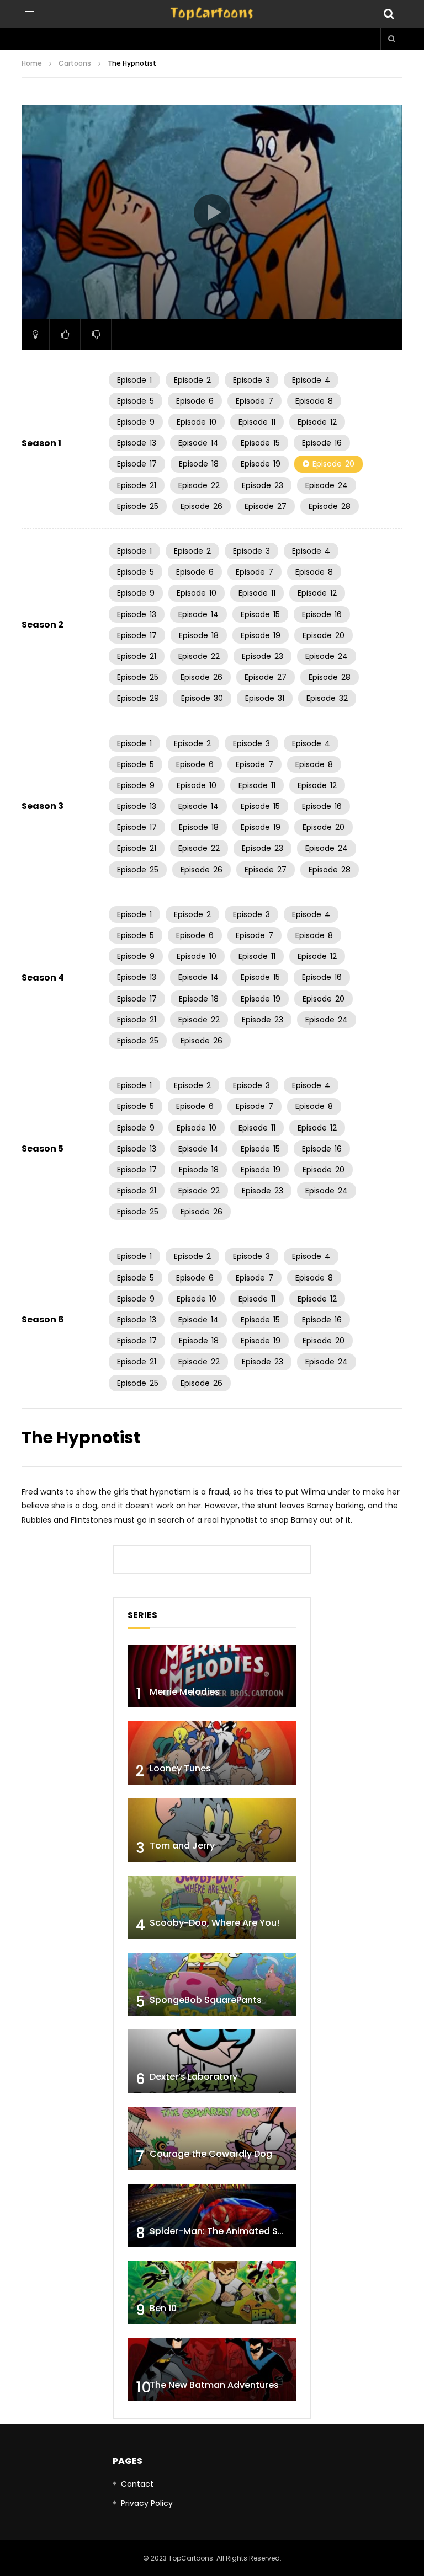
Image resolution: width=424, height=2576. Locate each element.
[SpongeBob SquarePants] (212, 1985)
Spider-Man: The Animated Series (224, 2231)
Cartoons (75, 63)
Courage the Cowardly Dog (211, 2154)
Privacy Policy (147, 2503)
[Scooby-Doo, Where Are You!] (212, 1907)
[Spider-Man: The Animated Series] (212, 2216)
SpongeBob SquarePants (206, 2000)
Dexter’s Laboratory (194, 2077)
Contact (137, 2484)
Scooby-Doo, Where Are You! (214, 1923)
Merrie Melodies (185, 1692)
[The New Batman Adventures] (212, 2369)
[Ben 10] (212, 2293)
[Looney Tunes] (212, 1753)
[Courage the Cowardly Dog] (212, 2138)
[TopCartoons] (212, 14)
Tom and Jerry (182, 1846)
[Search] (389, 14)
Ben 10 (163, 2308)
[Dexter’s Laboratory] (212, 2061)
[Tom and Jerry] (212, 1830)
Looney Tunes (180, 1768)
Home (32, 63)
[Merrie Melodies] (212, 1676)
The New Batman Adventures (214, 2385)
